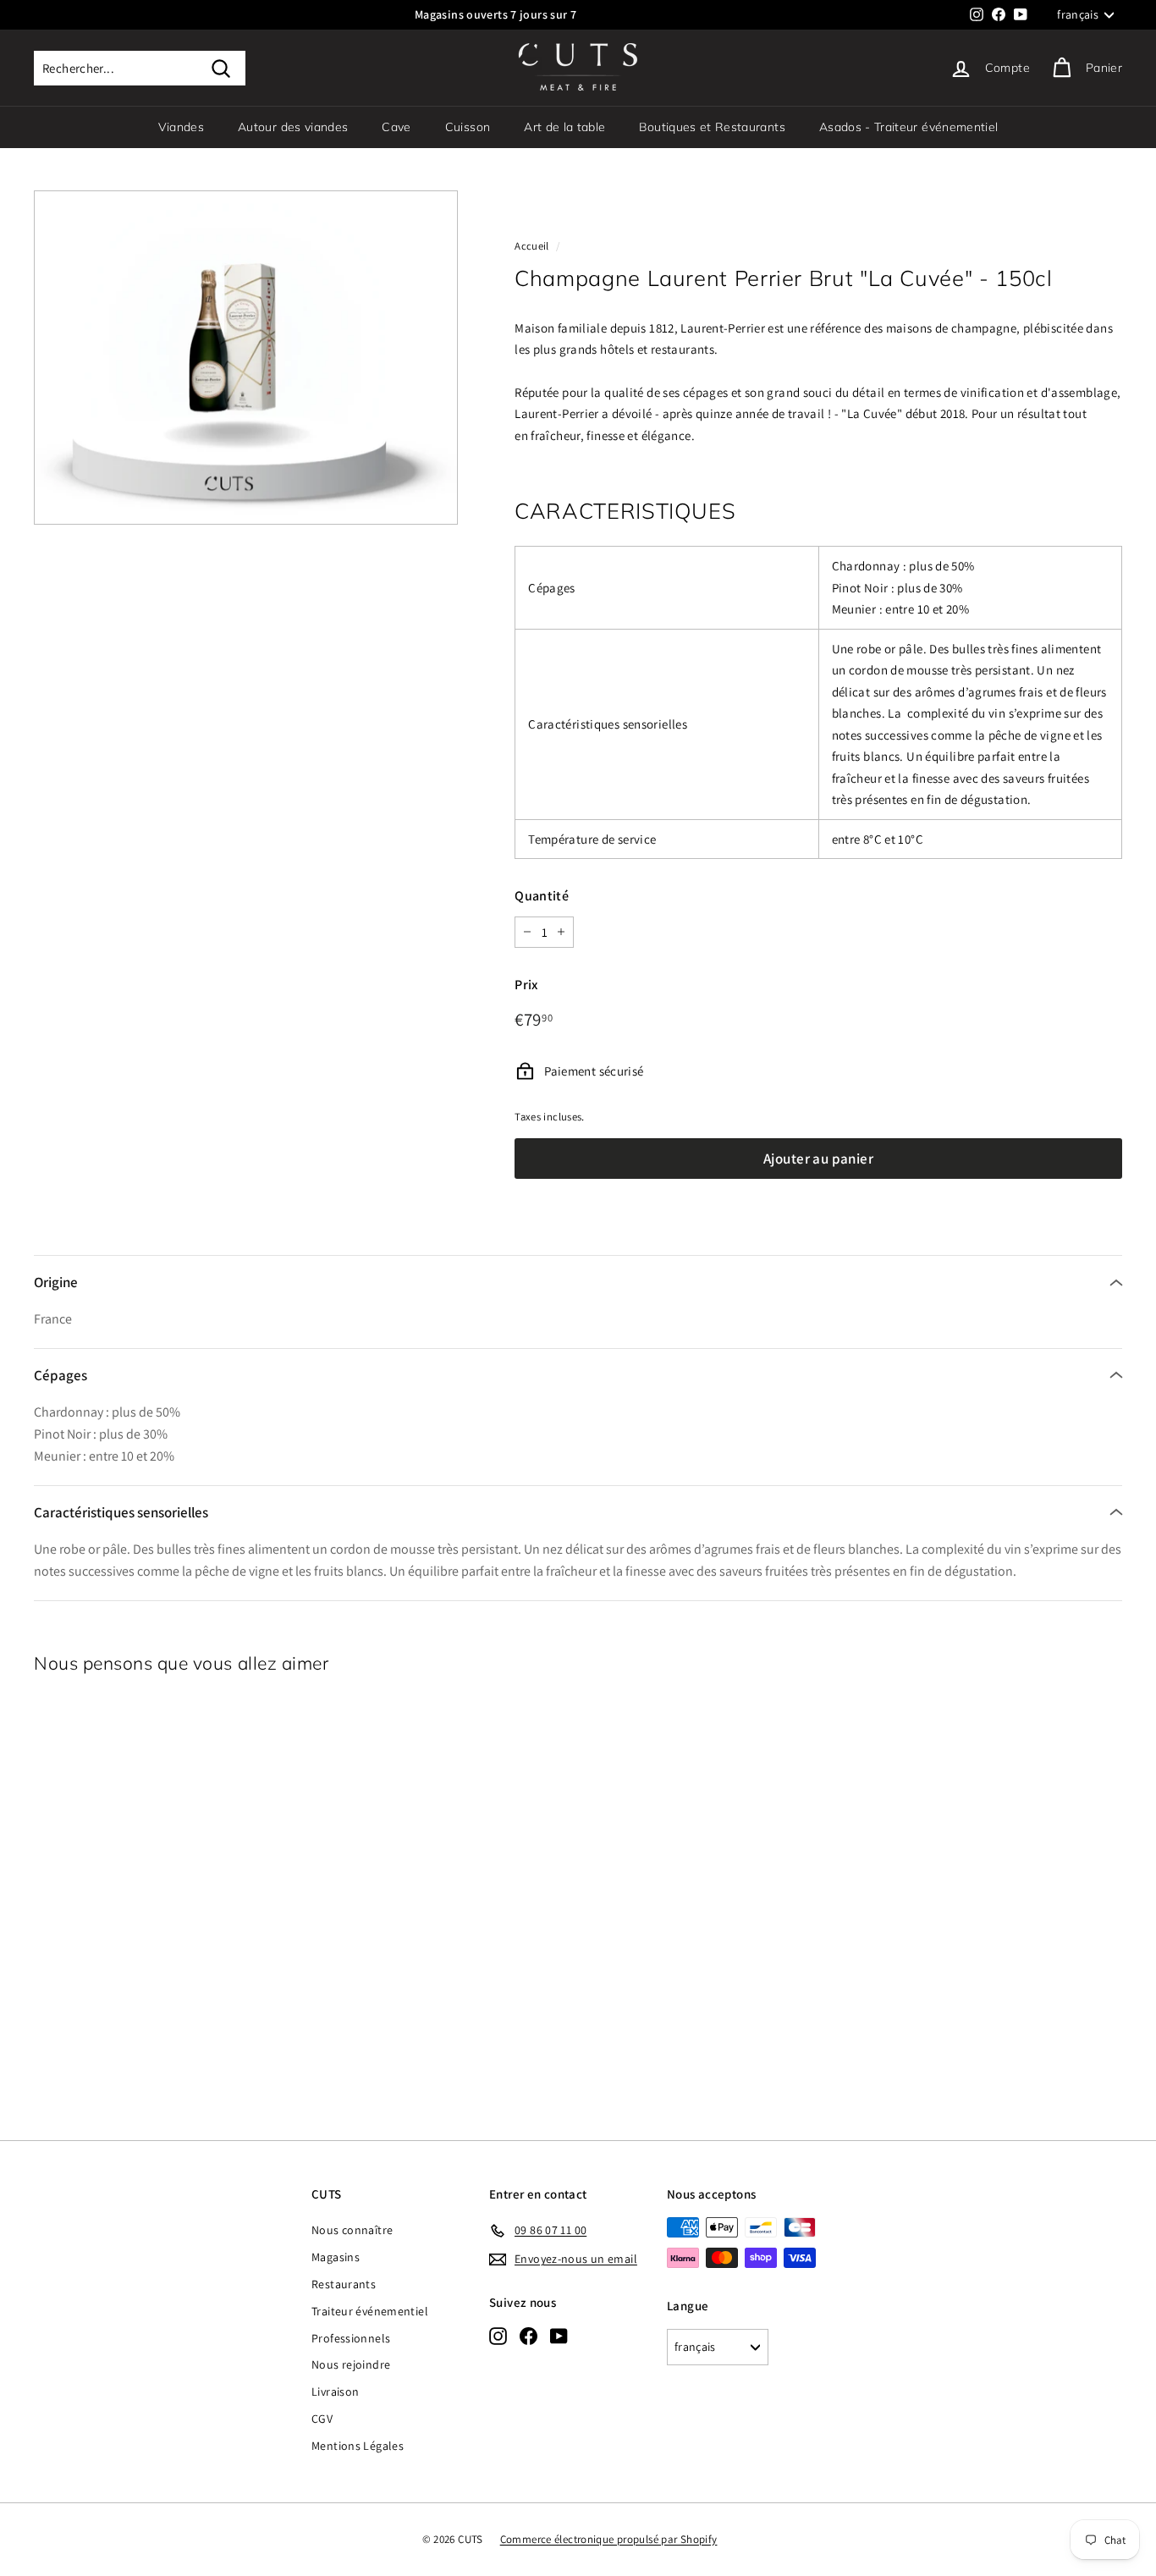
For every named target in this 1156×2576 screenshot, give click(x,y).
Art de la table (564, 127)
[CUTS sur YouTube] (559, 2336)
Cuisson (468, 127)
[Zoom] (246, 358)
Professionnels (351, 2338)
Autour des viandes (293, 127)
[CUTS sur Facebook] (528, 2336)
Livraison (335, 2392)
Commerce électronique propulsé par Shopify (609, 2539)
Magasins (336, 2257)
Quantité (542, 896)
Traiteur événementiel (370, 2311)
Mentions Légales (358, 2446)
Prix (526, 985)
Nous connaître (352, 2230)
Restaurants (344, 2284)
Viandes (181, 127)
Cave (396, 127)
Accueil (532, 246)
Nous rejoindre (351, 2364)
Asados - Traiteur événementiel (909, 127)
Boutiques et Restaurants (712, 127)
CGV (322, 2419)
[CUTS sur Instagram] (498, 2336)
